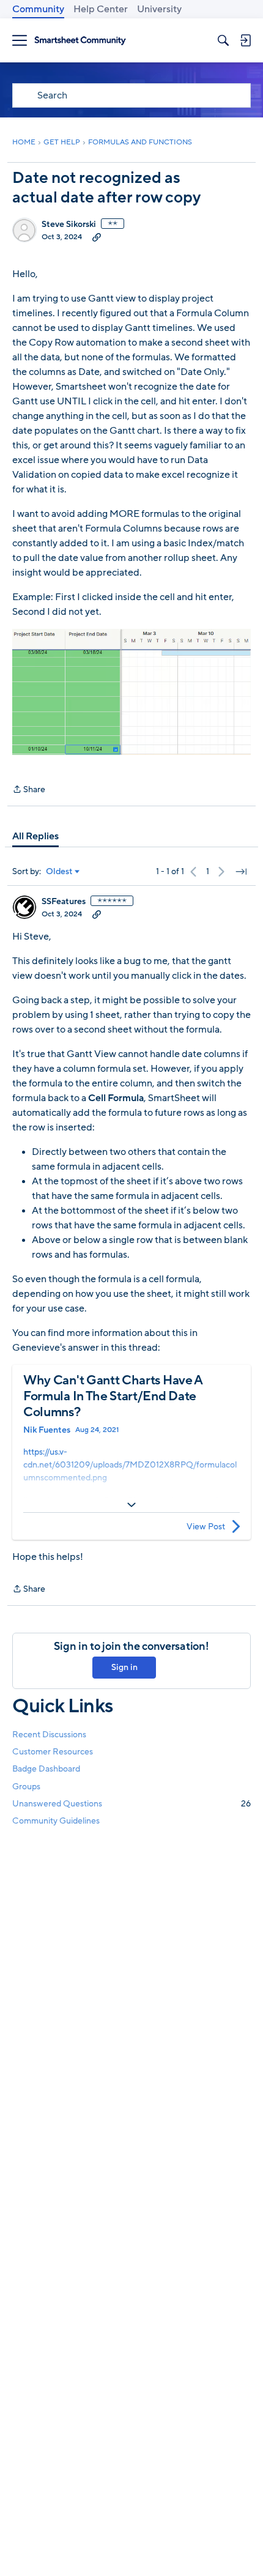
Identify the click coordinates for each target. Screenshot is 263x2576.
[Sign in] (245, 40)
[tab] (35, 836)
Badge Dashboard (46, 1769)
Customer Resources (53, 1752)
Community (38, 9)
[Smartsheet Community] (80, 41)
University (159, 9)
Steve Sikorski (69, 225)
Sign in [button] (124, 1667)
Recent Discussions (49, 1735)
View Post (206, 1527)
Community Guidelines (56, 1821)
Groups (26, 1787)
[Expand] (131, 1505)
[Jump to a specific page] (241, 872)
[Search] (223, 40)
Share (29, 790)
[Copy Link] (97, 237)
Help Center (101, 9)
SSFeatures (64, 902)
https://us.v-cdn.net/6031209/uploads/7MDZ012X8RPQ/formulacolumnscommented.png (130, 1465)
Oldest (59, 872)
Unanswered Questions (131, 1804)
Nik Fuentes (47, 1430)
